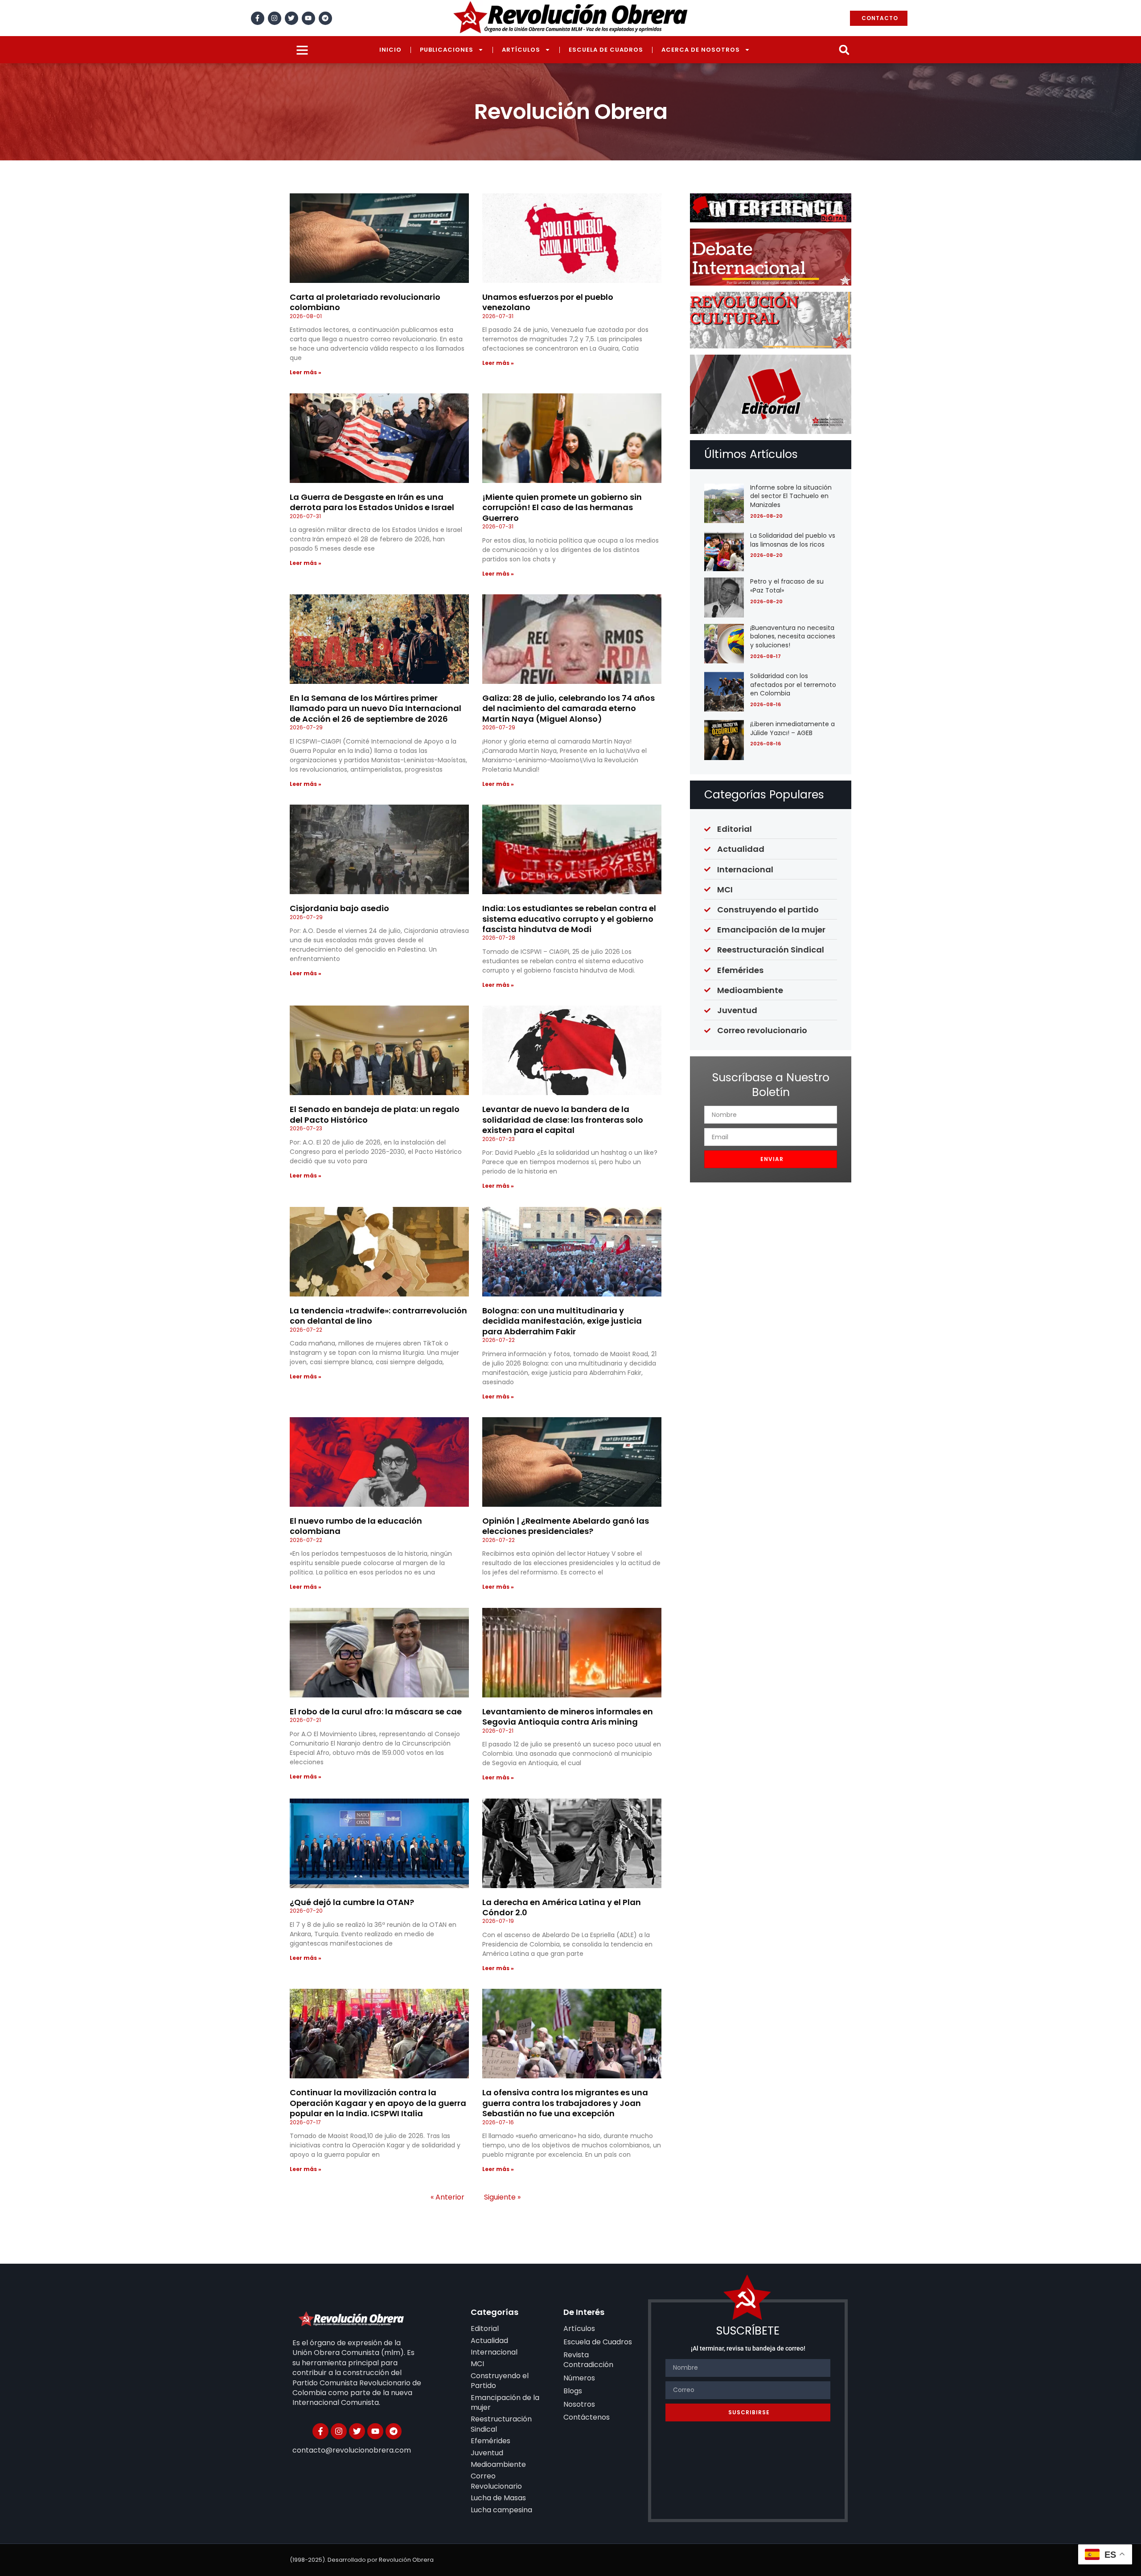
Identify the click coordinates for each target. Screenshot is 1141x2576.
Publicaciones (447, 50)
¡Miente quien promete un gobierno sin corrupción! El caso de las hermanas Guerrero (562, 507)
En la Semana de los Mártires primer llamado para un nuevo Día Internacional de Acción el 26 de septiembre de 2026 (376, 708)
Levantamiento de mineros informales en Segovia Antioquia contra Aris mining (568, 1717)
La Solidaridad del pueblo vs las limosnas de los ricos (793, 540)
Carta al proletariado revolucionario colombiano (365, 302)
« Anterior (447, 2197)
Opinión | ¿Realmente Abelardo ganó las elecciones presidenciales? (566, 1526)
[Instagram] (275, 18)
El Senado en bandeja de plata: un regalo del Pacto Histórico (375, 1114)
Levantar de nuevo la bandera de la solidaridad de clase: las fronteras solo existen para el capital (563, 1120)
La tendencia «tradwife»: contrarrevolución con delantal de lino (378, 1316)
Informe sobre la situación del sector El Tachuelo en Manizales (791, 496)
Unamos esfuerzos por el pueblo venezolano (548, 302)
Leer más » (306, 372)
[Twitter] (291, 18)
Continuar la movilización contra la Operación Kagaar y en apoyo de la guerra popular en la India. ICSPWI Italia (378, 2103)
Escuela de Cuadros (606, 50)
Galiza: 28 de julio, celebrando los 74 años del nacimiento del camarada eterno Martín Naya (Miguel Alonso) (568, 708)
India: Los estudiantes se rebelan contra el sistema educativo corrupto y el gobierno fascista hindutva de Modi (569, 919)
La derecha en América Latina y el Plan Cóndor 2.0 (562, 1907)
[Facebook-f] (258, 18)
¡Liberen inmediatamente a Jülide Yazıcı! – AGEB (792, 728)
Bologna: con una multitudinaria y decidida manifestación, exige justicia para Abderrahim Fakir (562, 1321)
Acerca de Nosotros (701, 50)
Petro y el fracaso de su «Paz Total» (787, 586)
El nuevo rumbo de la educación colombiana (356, 1526)
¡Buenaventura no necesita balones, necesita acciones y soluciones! (793, 636)
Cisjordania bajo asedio (339, 908)
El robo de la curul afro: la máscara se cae (376, 1711)
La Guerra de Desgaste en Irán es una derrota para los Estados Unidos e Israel (372, 502)
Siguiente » (502, 2197)
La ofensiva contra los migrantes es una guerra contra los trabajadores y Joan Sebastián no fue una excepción (565, 2103)
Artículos (521, 50)
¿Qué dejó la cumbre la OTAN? (352, 1902)
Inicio (390, 50)
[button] (844, 50)
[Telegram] (325, 18)
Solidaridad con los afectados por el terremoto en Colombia (793, 685)
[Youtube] (308, 18)
